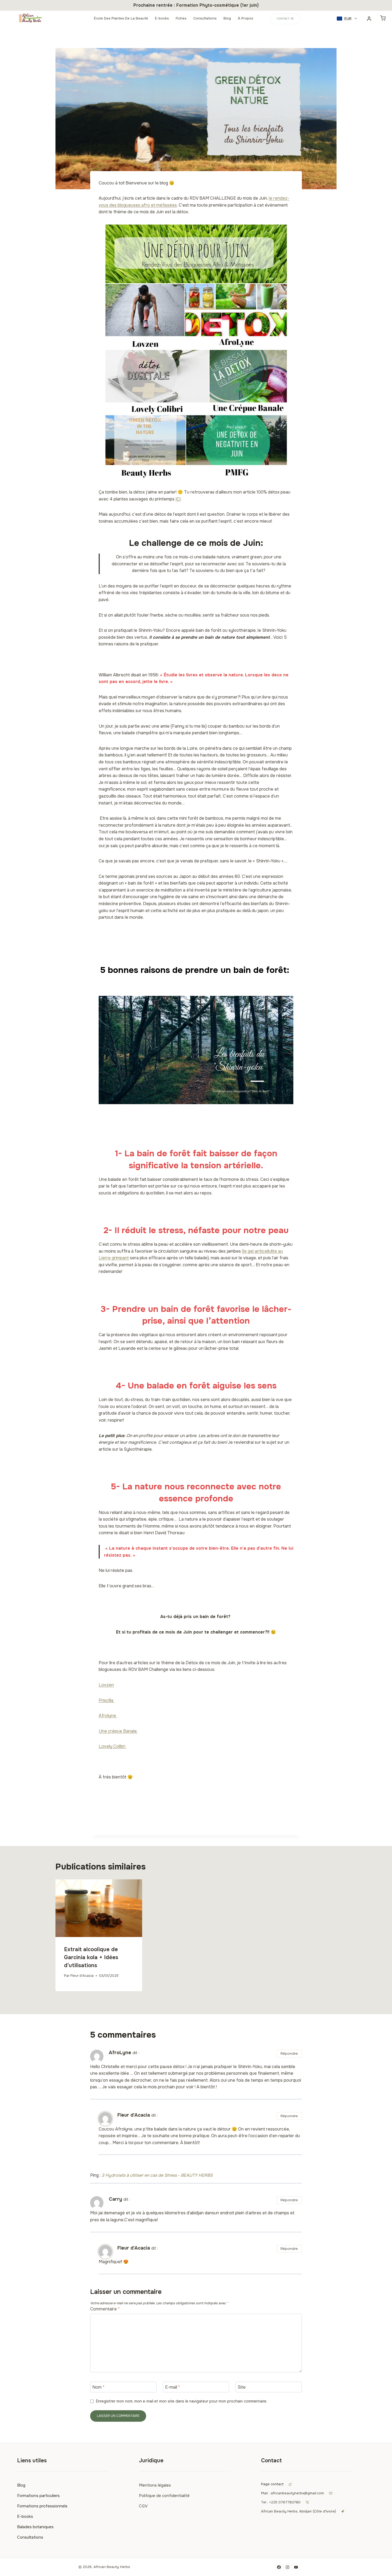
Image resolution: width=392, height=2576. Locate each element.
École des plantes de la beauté (121, 18)
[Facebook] (279, 2567)
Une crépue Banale (118, 1731)
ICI (178, 499)
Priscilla (107, 1700)
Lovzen (106, 1685)
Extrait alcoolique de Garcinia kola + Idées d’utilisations (91, 1957)
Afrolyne (108, 1716)
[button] (347, 19)
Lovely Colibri (113, 1746)
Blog (227, 18)
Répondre (289, 2054)
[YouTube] (296, 2567)
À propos (245, 18)
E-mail (173, 2387)
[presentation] (99, 1908)
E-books (162, 18)
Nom (98, 2387)
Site (242, 2387)
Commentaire (105, 2309)
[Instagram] (287, 2567)
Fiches (181, 18)
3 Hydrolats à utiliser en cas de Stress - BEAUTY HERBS (157, 2175)
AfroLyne (120, 2053)
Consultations (205, 18)
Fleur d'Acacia (82, 1976)
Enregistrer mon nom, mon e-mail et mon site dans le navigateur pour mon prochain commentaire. (182, 2401)
